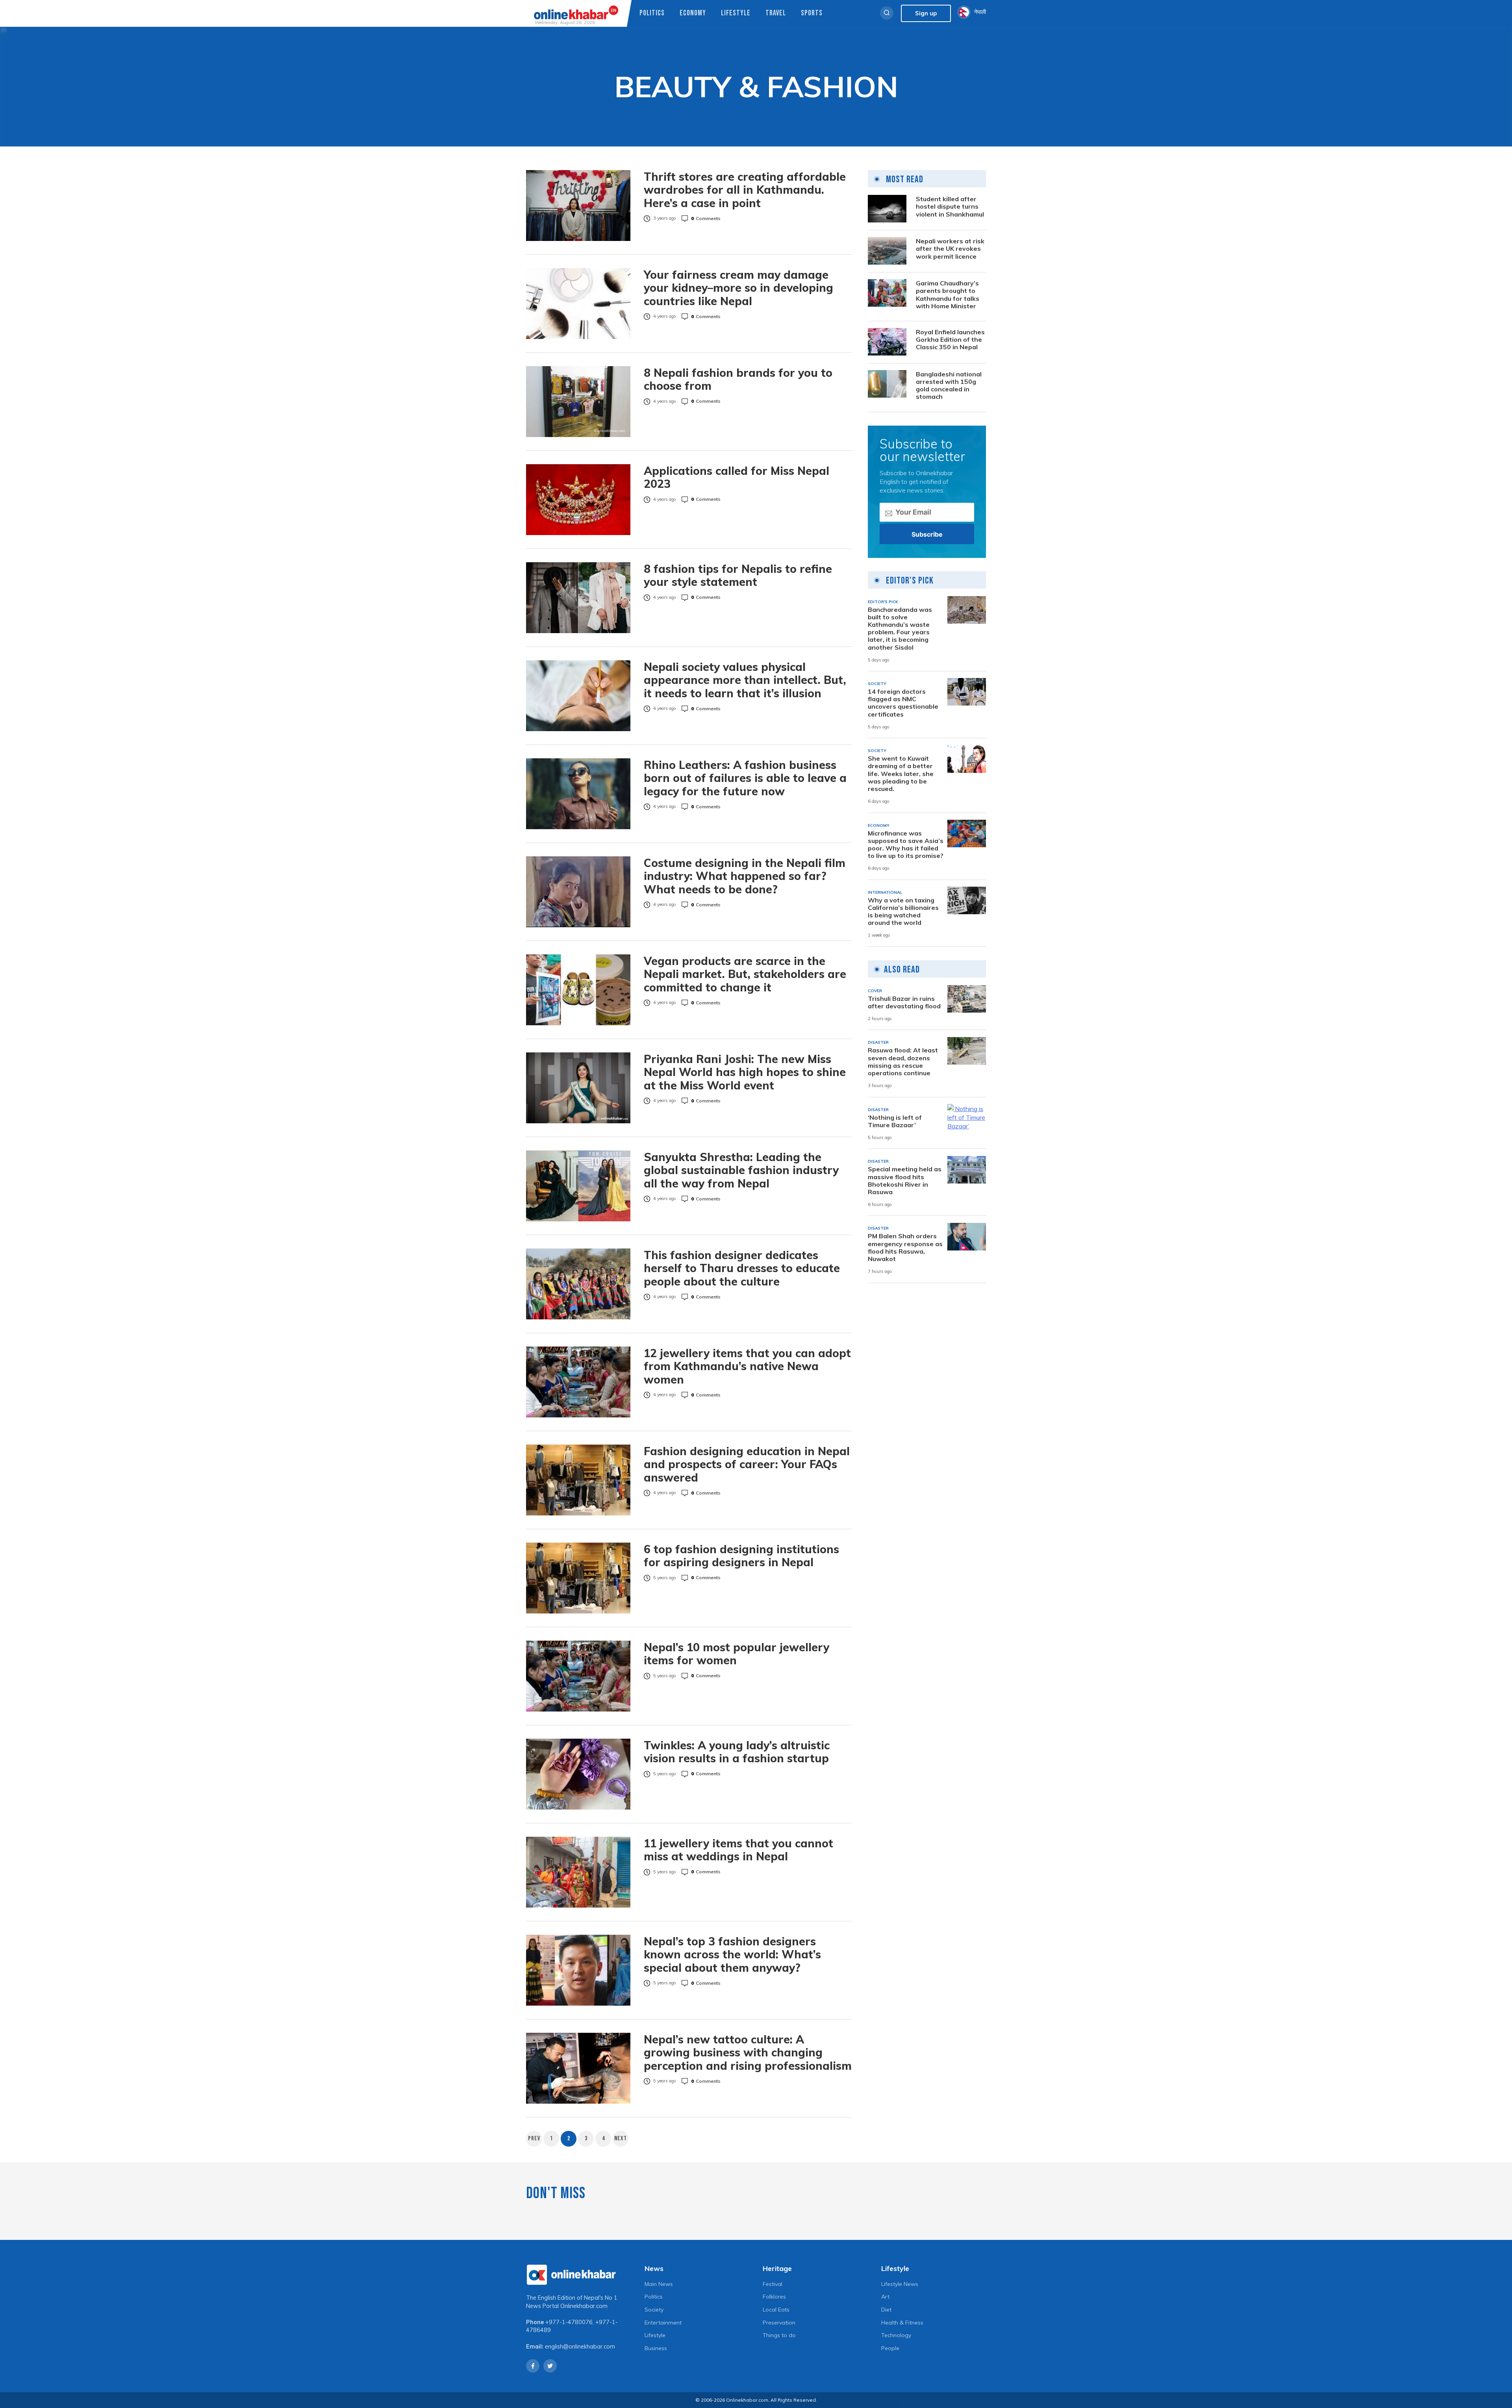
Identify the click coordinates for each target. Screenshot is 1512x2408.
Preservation (779, 2323)
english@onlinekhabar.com (580, 2347)
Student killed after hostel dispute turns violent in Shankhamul (950, 206)
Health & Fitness (902, 2323)
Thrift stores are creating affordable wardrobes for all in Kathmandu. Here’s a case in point (745, 190)
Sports (812, 13)
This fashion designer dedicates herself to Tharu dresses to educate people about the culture (742, 1268)
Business (656, 2348)
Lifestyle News (900, 2284)
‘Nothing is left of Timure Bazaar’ (895, 1121)
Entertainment (663, 2323)
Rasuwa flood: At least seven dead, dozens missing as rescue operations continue (903, 1062)
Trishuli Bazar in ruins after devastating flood (904, 1002)
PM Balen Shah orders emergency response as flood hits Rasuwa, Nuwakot (905, 1248)
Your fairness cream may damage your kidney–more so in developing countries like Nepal (738, 288)
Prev (534, 2138)
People (890, 2348)
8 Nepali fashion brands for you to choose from (738, 379)
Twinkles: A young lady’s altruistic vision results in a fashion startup (737, 1752)
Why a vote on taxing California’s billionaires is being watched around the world (903, 911)
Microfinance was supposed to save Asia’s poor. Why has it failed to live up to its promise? (906, 844)
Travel (776, 13)
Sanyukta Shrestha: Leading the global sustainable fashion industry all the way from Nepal (741, 1170)
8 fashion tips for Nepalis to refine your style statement (738, 575)
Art (885, 2297)
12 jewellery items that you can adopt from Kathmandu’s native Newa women (747, 1366)
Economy (693, 13)
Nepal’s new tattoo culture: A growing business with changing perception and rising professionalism (748, 2053)
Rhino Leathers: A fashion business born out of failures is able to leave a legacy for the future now (745, 778)
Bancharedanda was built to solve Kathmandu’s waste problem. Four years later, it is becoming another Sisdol (900, 628)
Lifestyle (736, 13)
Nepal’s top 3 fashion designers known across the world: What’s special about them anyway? (732, 1955)
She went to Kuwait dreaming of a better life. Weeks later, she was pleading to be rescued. (901, 774)
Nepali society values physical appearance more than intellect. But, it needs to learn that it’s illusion (745, 680)
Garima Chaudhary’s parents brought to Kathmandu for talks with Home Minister (948, 294)
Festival (773, 2284)
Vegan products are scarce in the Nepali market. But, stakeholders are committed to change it (745, 974)
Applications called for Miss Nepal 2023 (737, 477)
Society (654, 2310)
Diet (886, 2310)
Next (621, 2138)
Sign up (926, 13)
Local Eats (776, 2310)
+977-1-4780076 (569, 2322)
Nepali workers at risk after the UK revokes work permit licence (950, 248)
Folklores (774, 2297)
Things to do (779, 2335)
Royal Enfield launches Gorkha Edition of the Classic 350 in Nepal (950, 339)
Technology (896, 2335)
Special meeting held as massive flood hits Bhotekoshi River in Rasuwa (905, 1181)
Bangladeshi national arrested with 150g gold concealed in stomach (949, 385)
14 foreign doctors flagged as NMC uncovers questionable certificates (903, 703)
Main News (659, 2284)
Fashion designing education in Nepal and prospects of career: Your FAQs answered (747, 1464)
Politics (652, 13)
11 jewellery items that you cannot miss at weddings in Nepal (738, 1850)
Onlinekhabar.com (584, 2306)
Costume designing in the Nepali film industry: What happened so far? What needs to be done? (745, 876)
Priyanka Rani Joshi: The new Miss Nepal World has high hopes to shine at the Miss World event (745, 1072)
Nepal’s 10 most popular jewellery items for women (737, 1654)
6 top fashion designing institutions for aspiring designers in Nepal (741, 1556)
